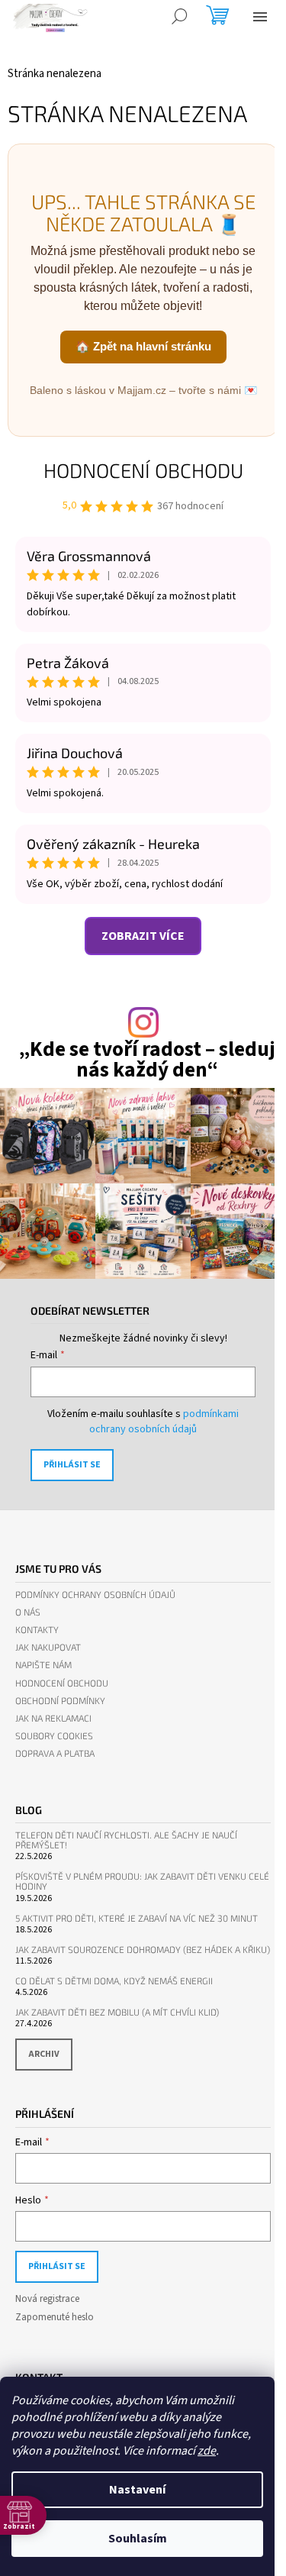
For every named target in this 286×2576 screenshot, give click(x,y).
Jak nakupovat (48, 1647)
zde (207, 2451)
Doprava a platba (55, 1753)
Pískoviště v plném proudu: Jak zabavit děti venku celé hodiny (142, 1881)
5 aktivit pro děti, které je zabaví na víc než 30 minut (137, 1918)
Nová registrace (47, 2299)
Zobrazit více (143, 936)
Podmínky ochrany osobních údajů (95, 1595)
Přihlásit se (72, 1465)
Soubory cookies (54, 1736)
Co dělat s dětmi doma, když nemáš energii (114, 1981)
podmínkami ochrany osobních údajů (164, 1422)
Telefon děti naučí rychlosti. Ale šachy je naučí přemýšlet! (126, 1840)
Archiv (44, 2054)
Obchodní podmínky (60, 1701)
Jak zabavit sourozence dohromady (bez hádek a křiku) (143, 1950)
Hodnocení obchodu (143, 470)
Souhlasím (138, 2539)
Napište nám (43, 1665)
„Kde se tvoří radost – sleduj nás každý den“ (147, 1060)
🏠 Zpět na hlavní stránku (143, 346)
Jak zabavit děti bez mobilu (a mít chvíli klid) (117, 2012)
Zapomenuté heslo (55, 2317)
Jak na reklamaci (53, 1718)
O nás (28, 1612)
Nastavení (137, 2490)
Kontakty (37, 1630)
